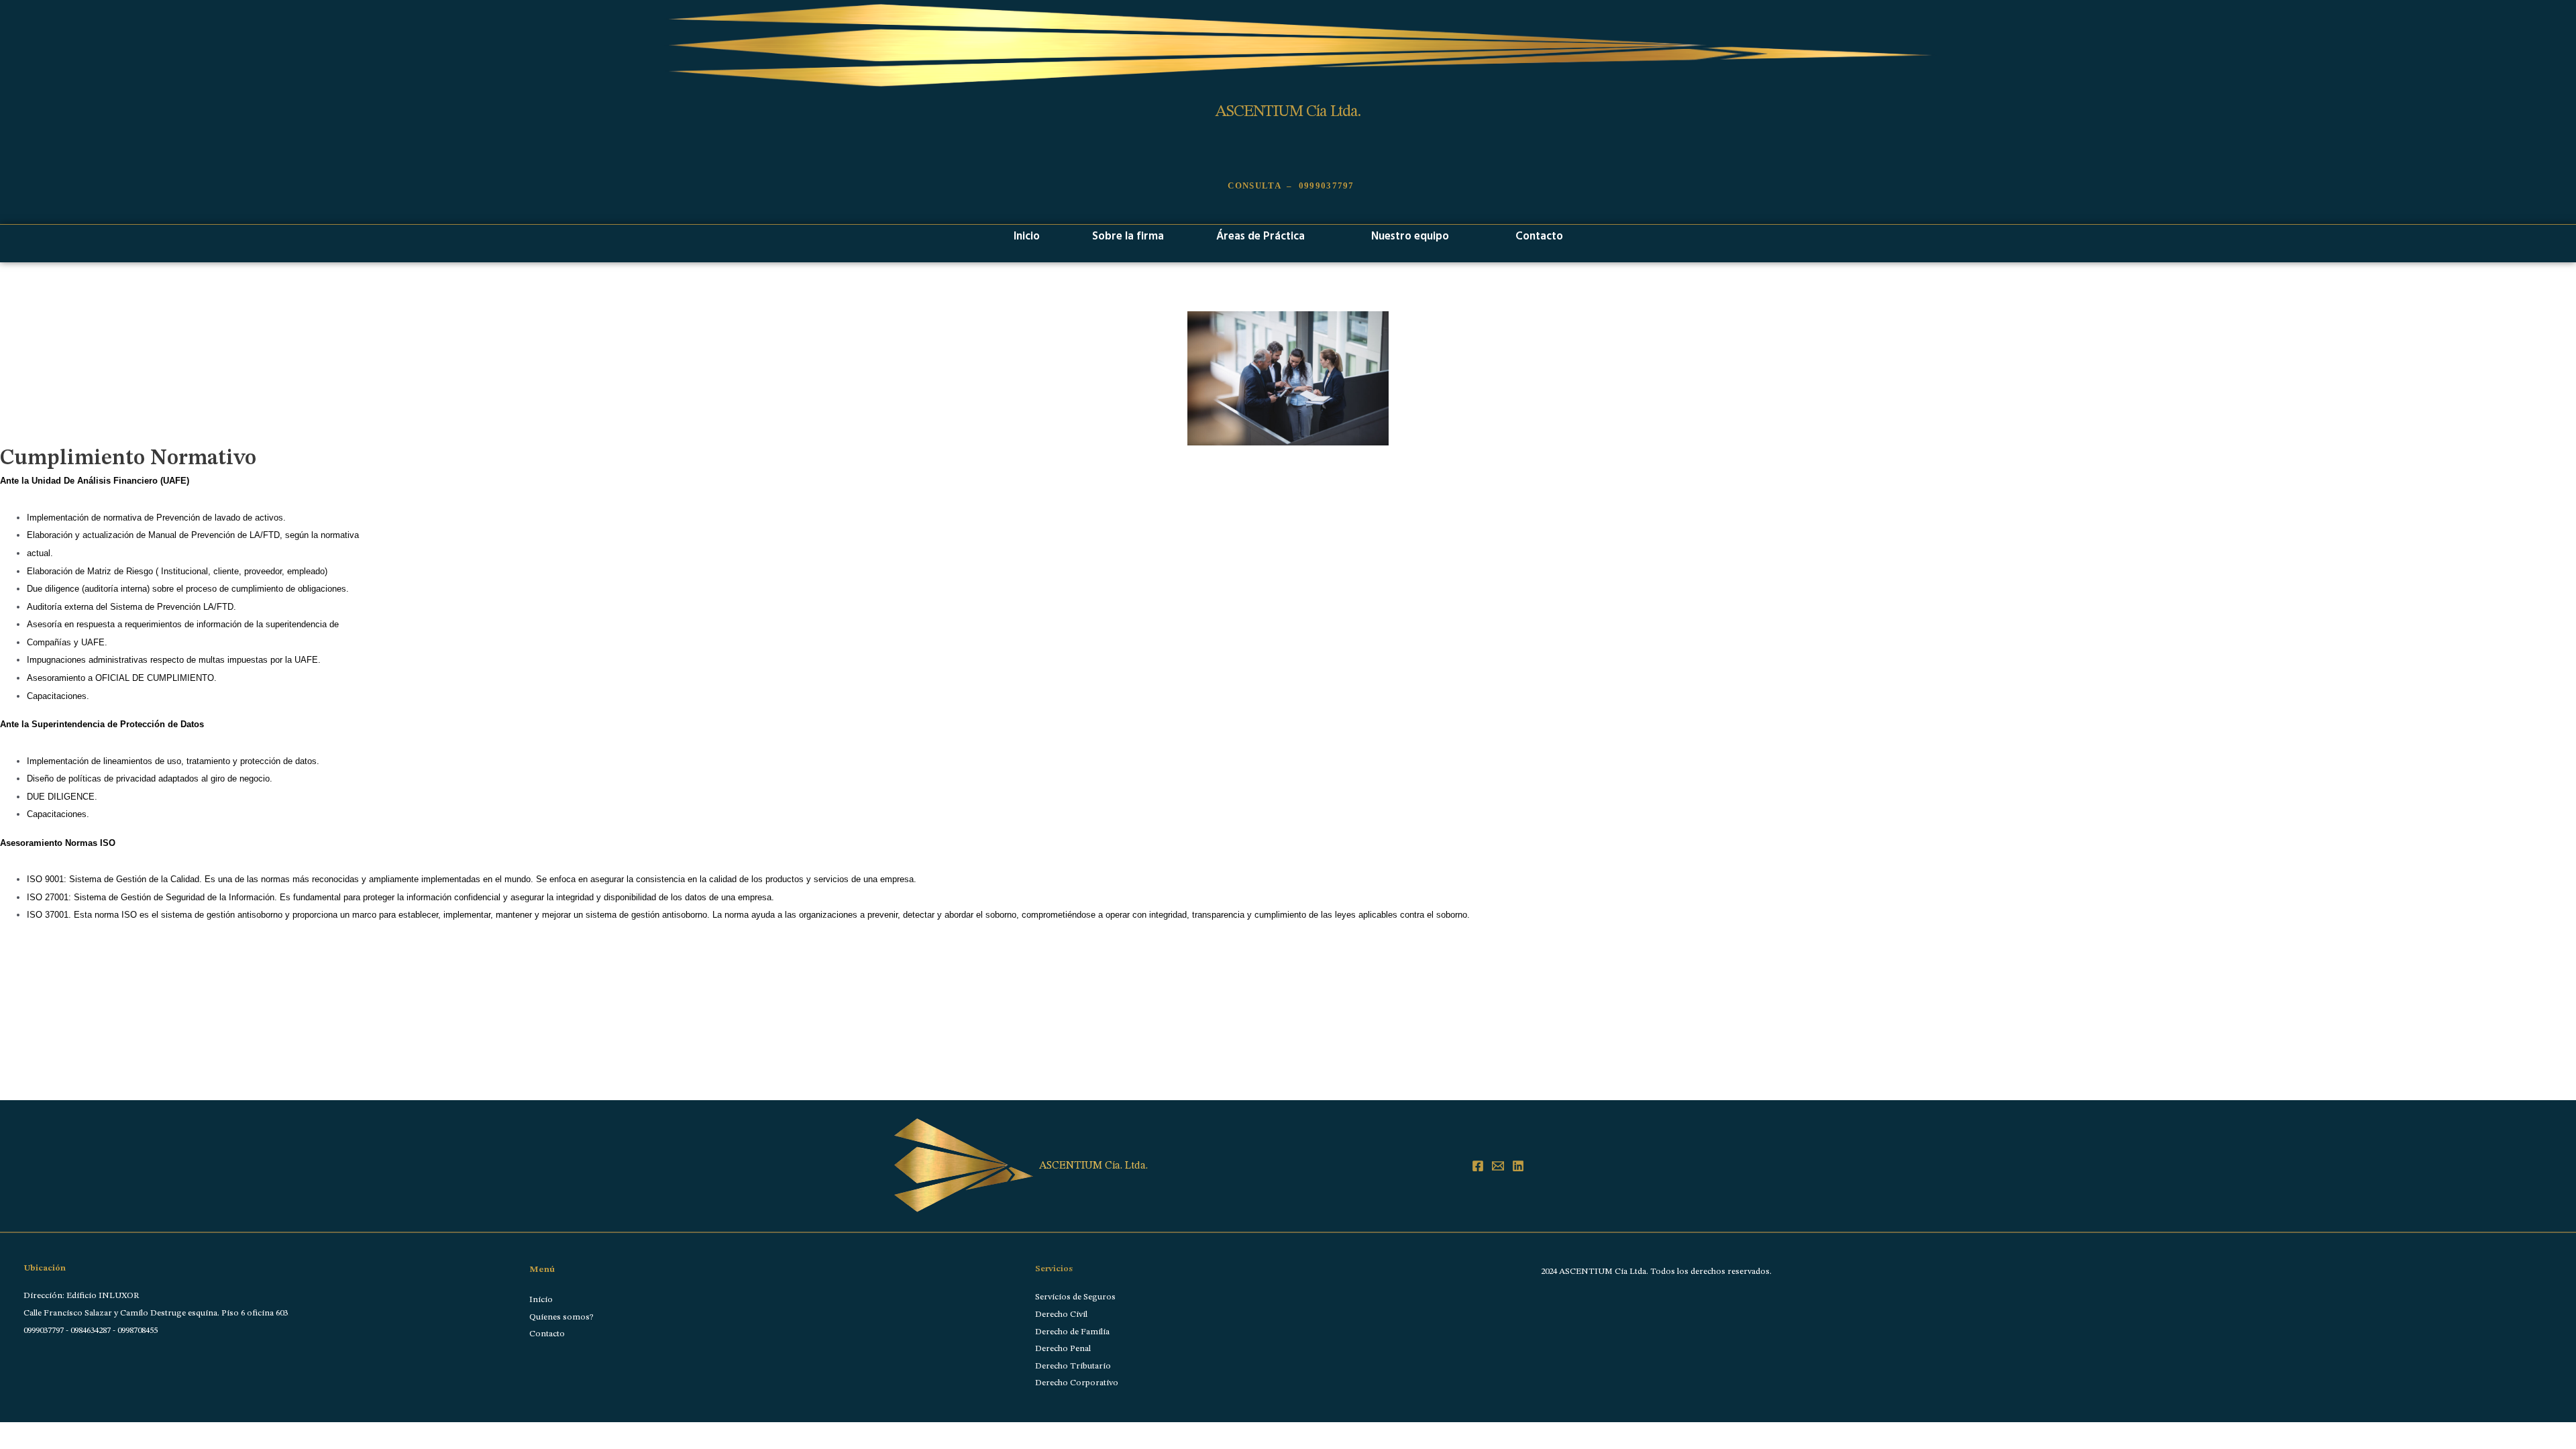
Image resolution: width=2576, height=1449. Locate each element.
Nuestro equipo (1410, 235)
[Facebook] (1478, 1166)
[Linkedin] (1518, 1166)
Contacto (1539, 235)
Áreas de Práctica (1260, 235)
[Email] (1498, 1166)
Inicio (1027, 235)
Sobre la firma (1128, 235)
